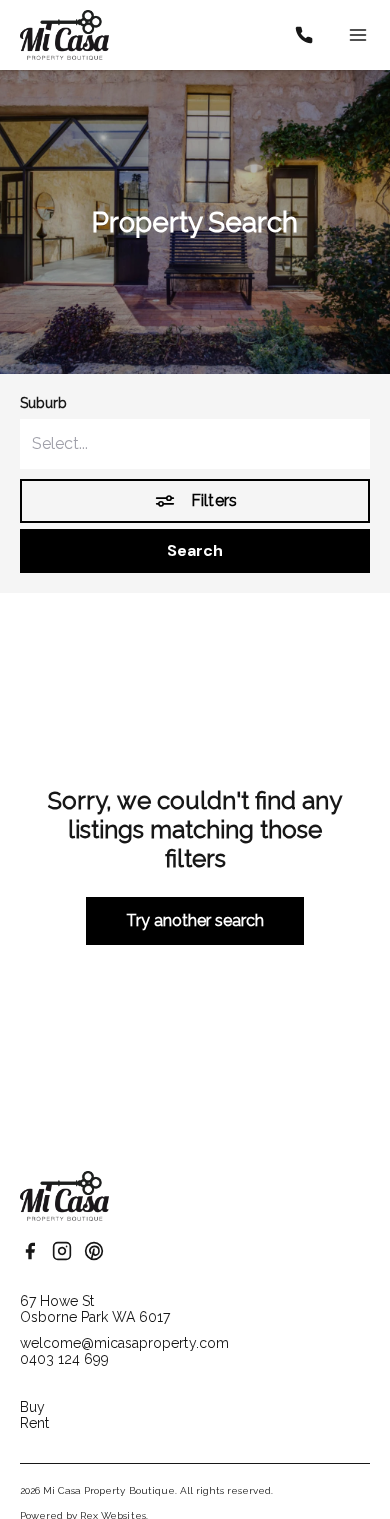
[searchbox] (195, 444)
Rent (34, 1423)
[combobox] (195, 444)
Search (195, 550)
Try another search (195, 920)
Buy (32, 1407)
